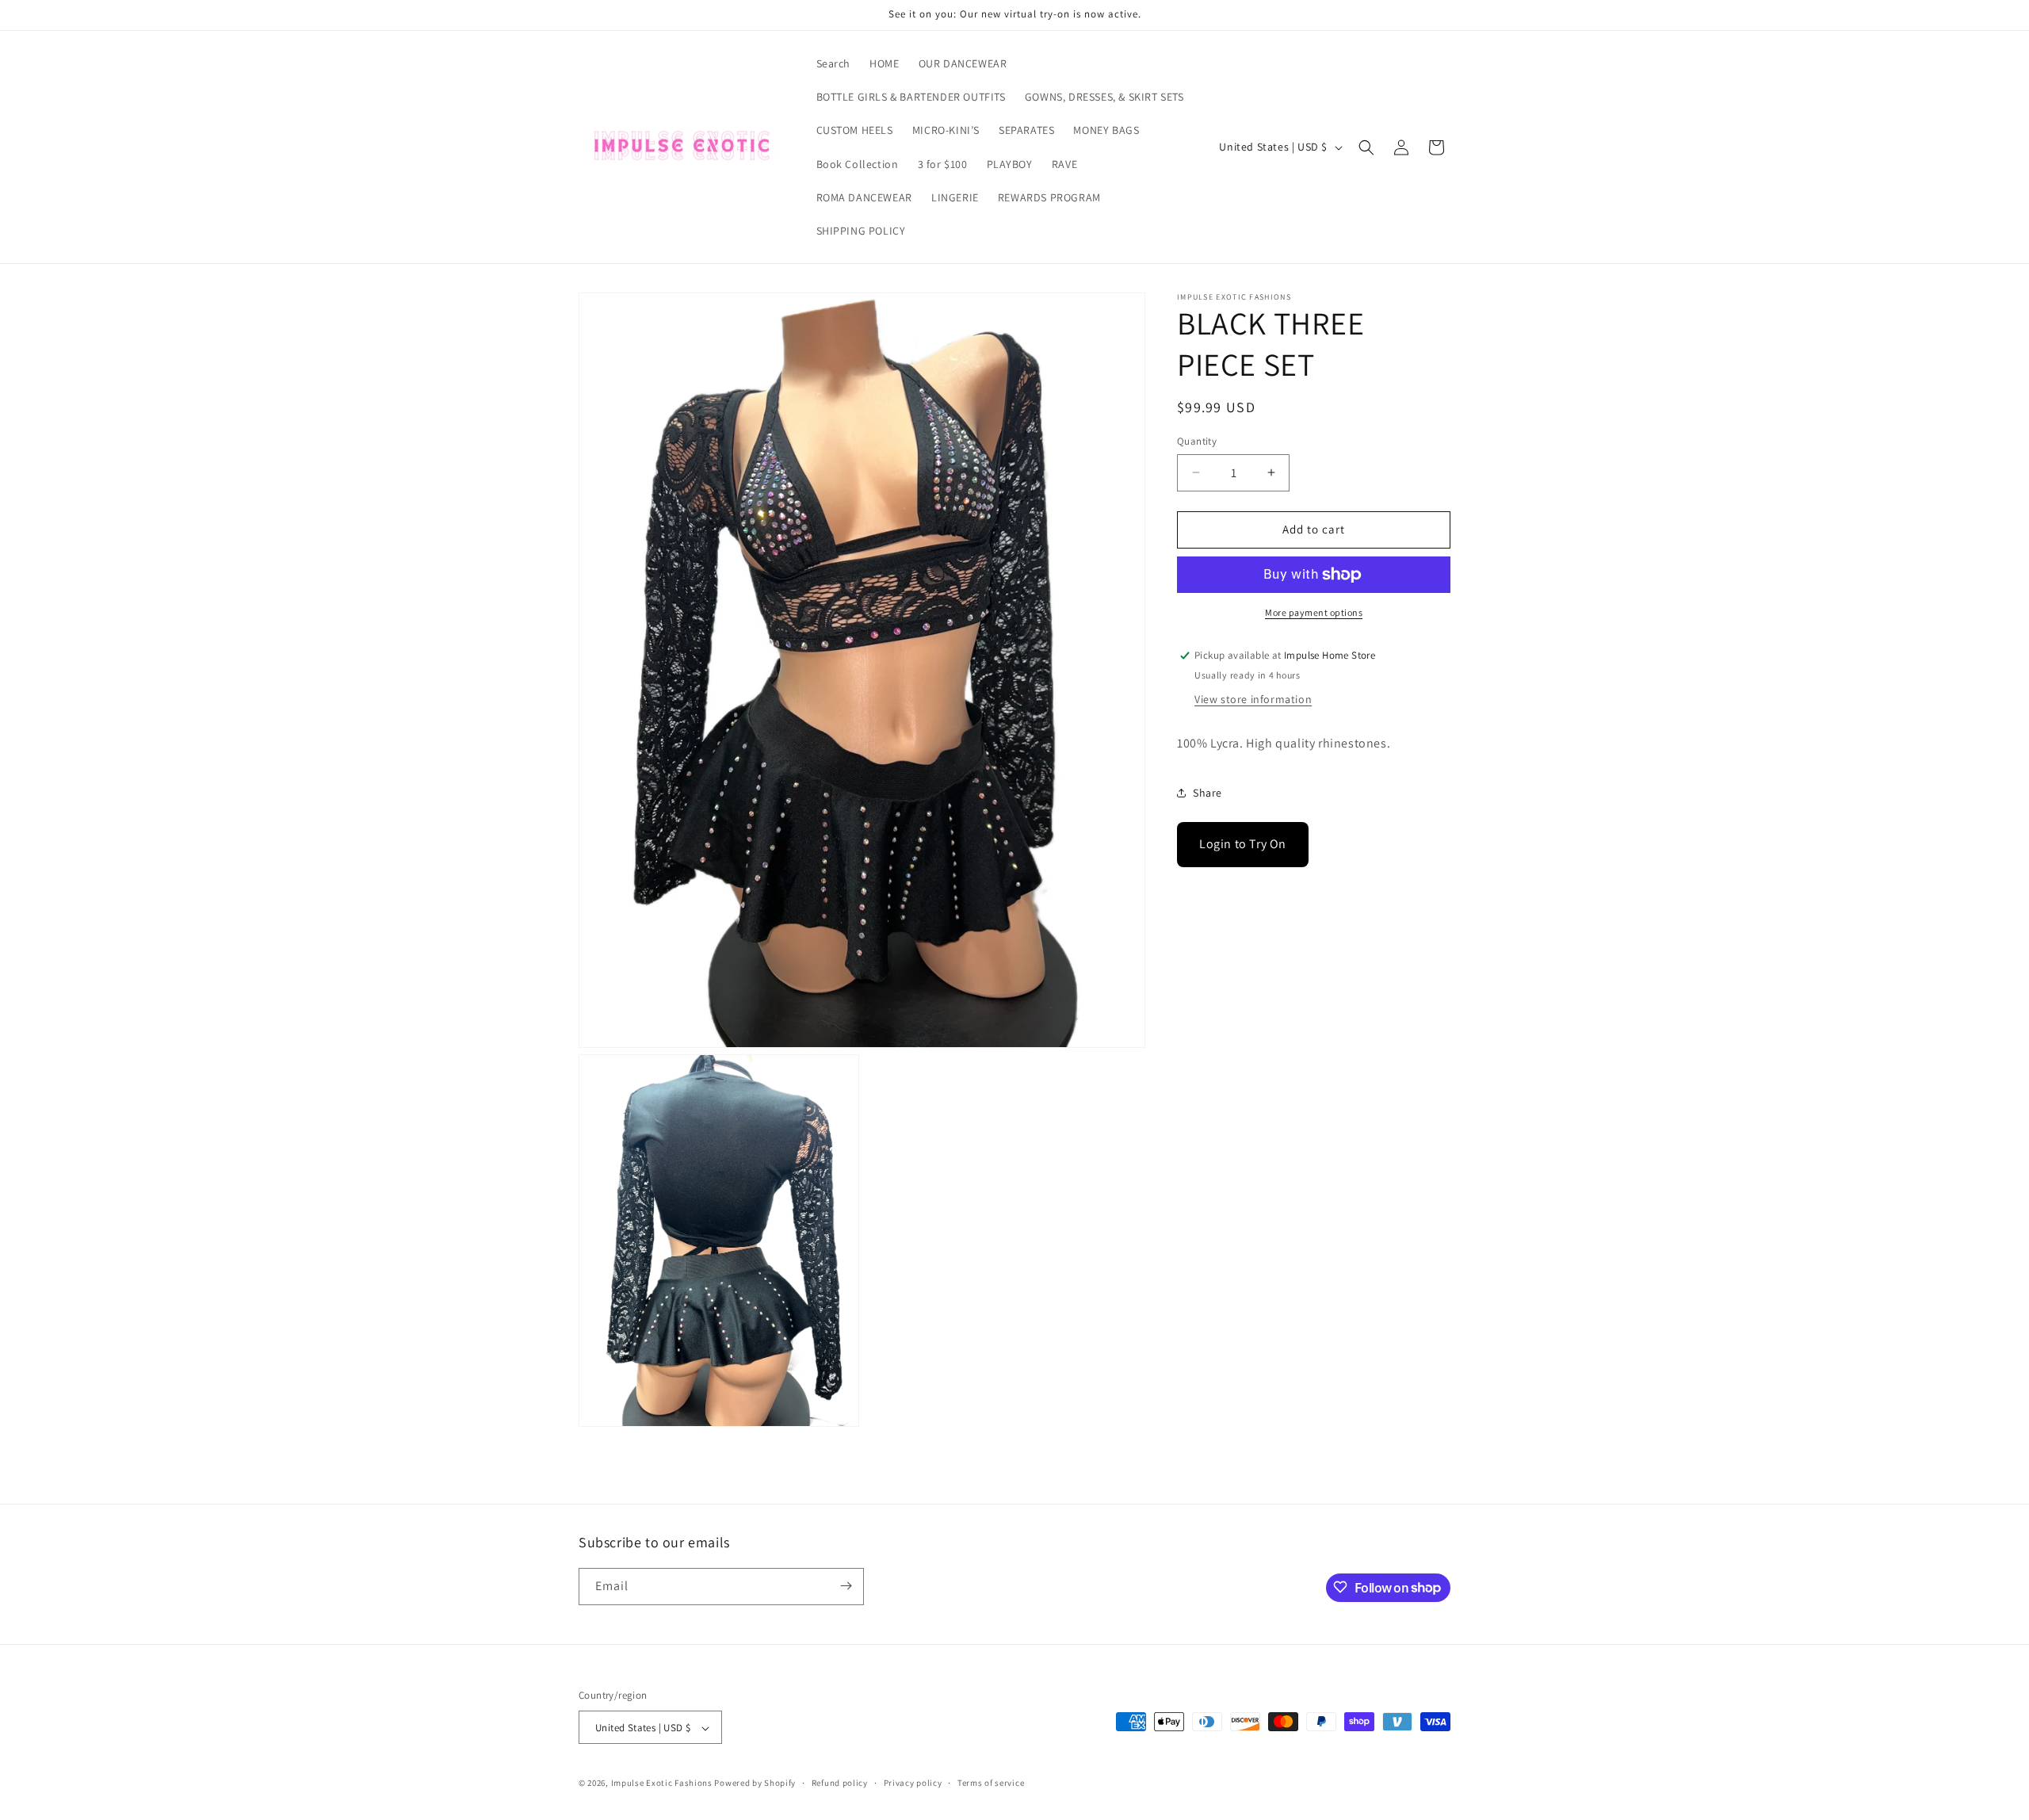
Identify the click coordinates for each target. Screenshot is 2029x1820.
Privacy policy (913, 1783)
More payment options (1314, 612)
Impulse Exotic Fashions (662, 1784)
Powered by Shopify (755, 1784)
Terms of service (991, 1783)
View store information (1253, 700)
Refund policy (840, 1783)
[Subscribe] (846, 1586)
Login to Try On (1243, 844)
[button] (1366, 147)
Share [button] (1207, 793)
